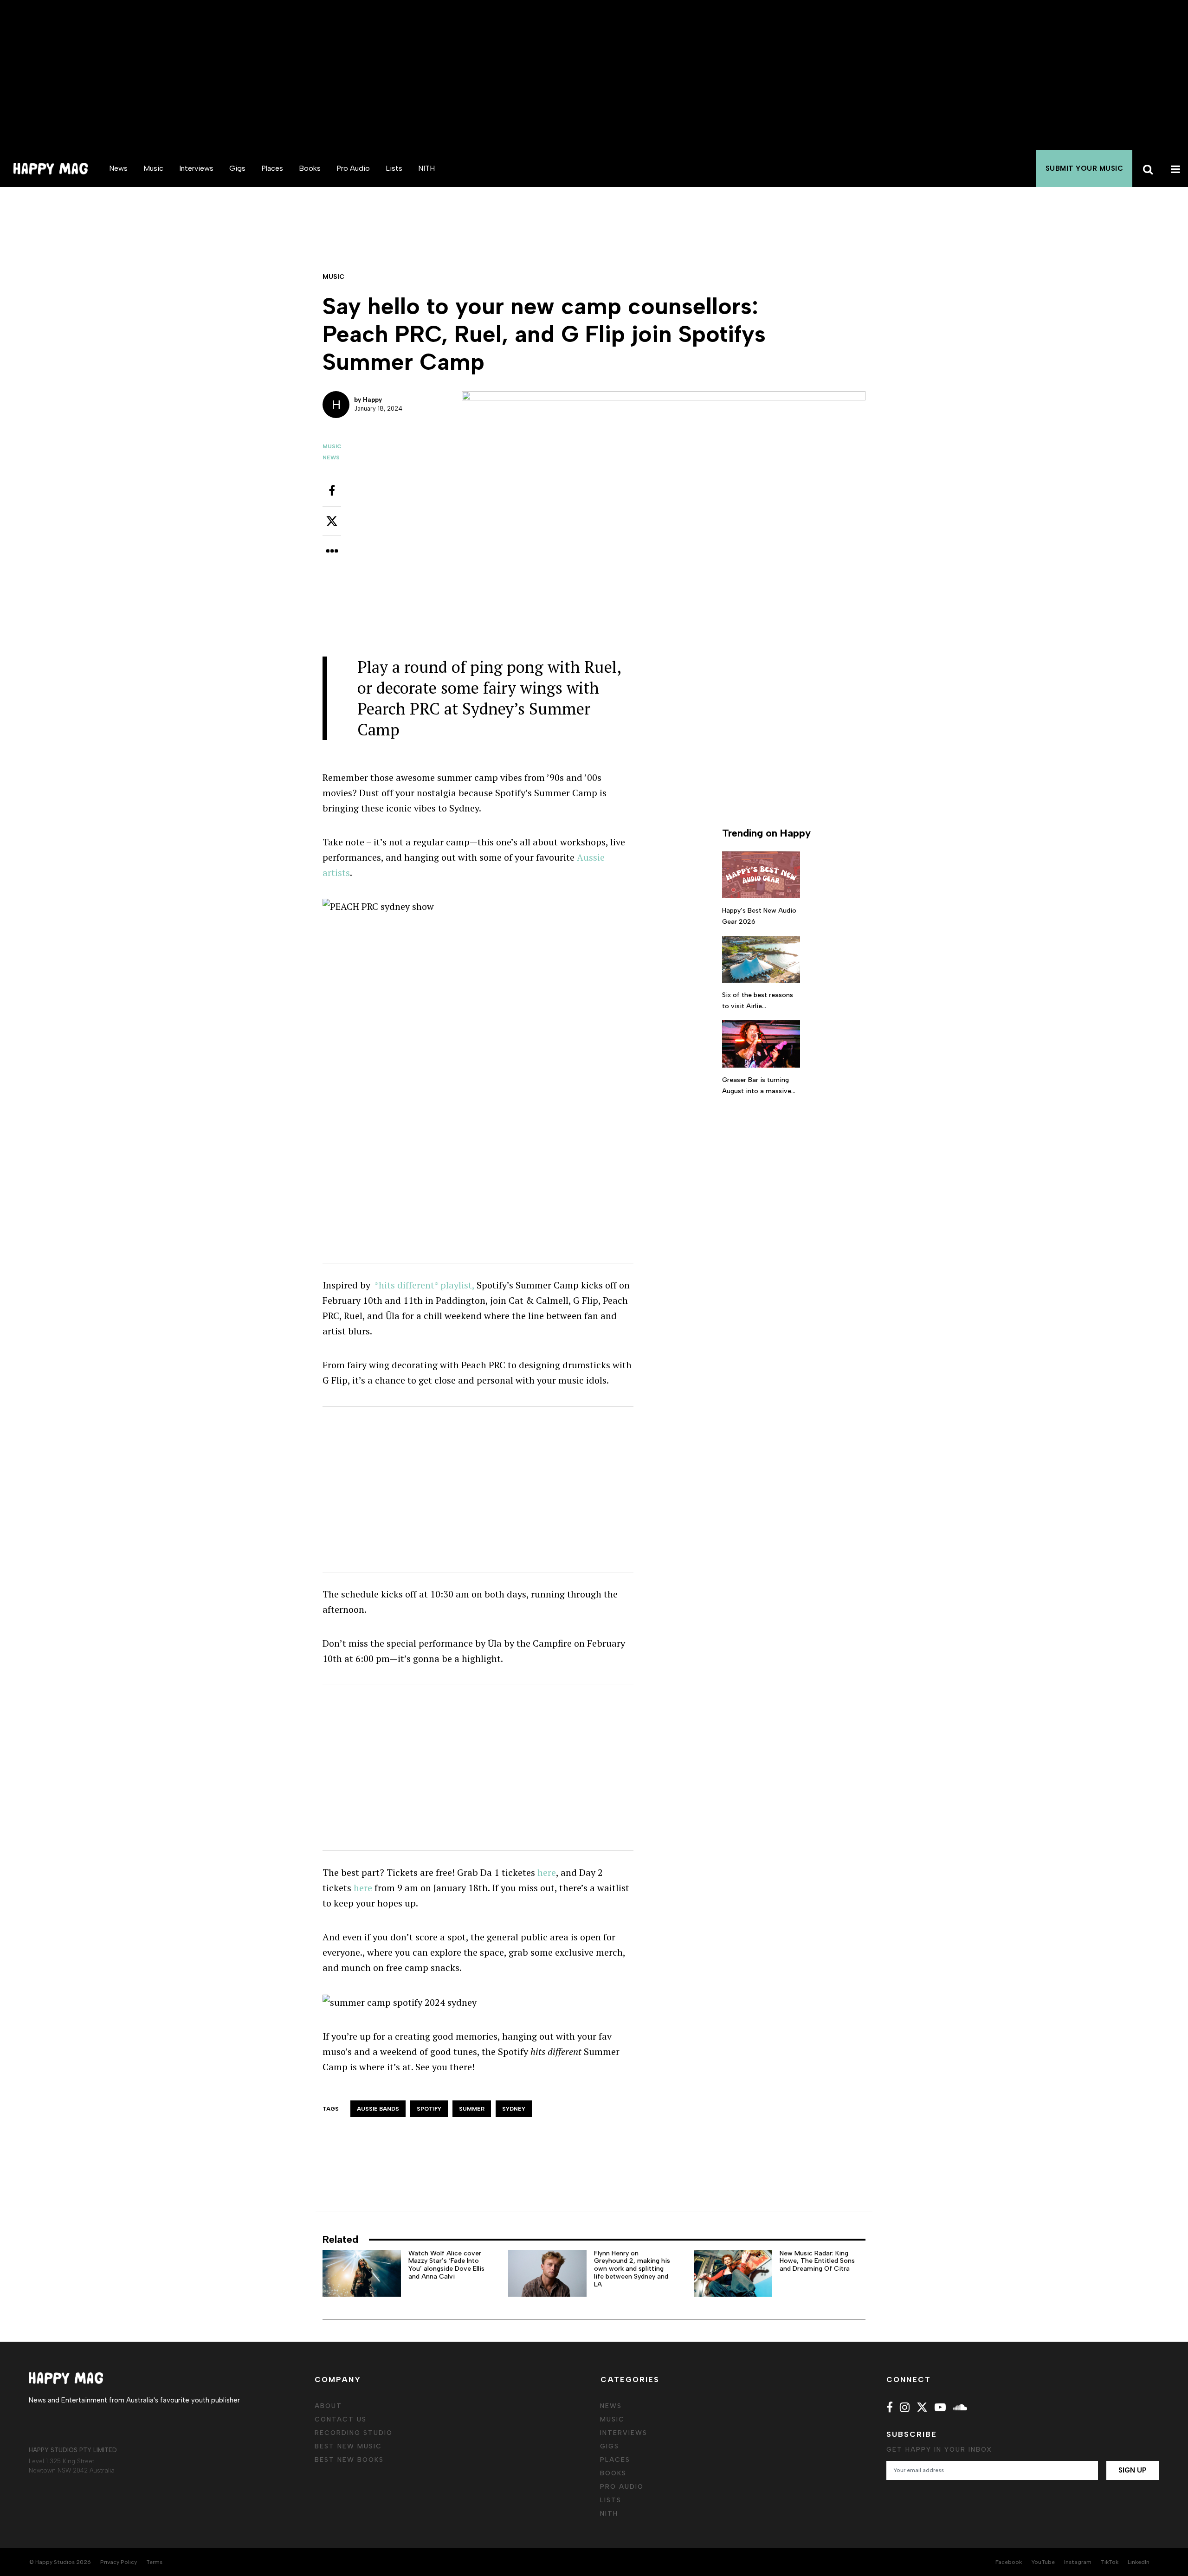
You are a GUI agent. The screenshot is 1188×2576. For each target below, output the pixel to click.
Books (310, 168)
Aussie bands (378, 2109)
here (547, 1872)
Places (272, 168)
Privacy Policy (119, 2562)
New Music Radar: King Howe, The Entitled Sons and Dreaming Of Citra (817, 2261)
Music (153, 168)
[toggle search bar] (1146, 168)
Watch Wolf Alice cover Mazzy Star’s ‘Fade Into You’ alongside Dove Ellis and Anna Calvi (446, 2265)
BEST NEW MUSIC (348, 2446)
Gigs (237, 168)
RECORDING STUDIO (354, 2433)
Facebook (1009, 2562)
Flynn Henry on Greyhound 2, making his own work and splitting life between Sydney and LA (632, 2269)
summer (472, 2109)
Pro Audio (353, 168)
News (118, 168)
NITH (426, 168)
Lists (394, 168)
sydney (514, 2109)
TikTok (1110, 2562)
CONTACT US (341, 2419)
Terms (154, 2562)
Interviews (196, 168)
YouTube (1043, 2562)
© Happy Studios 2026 (60, 2562)
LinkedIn (1139, 2562)
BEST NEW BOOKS (349, 2460)
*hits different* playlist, (424, 1285)
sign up (1133, 2470)
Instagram (1078, 2562)
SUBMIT (1085, 168)
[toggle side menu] (1174, 168)
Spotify (429, 2109)
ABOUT (328, 2406)
